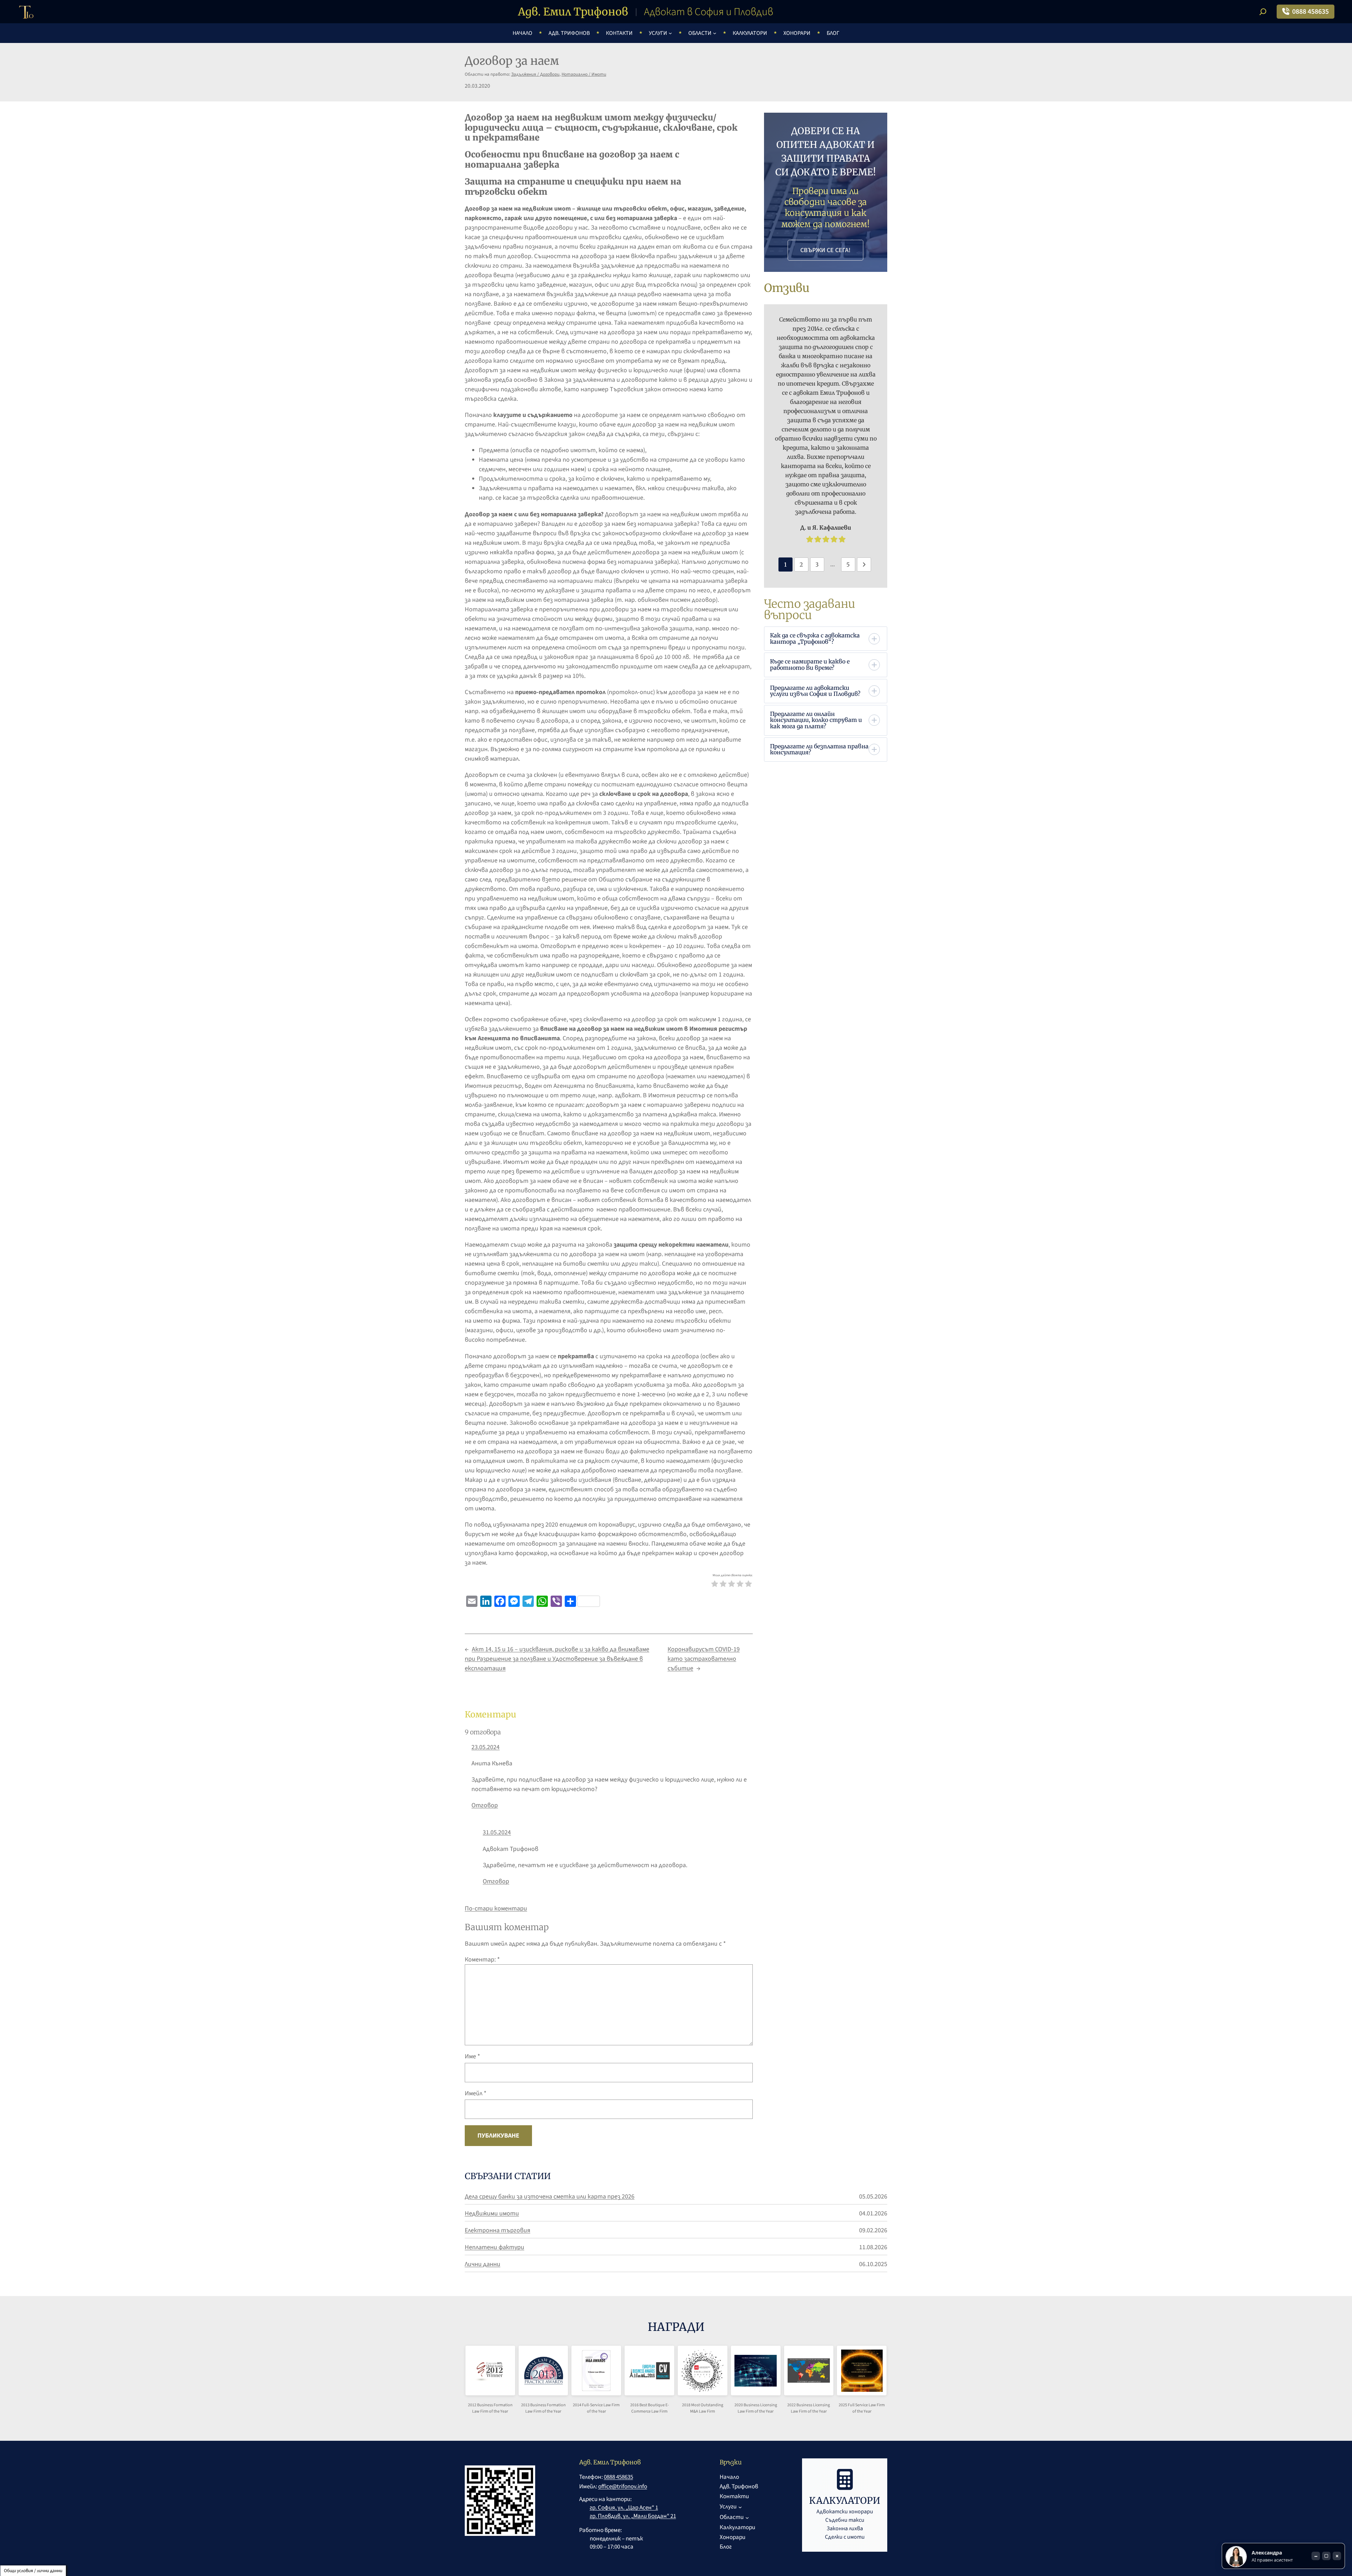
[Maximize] (1326, 2556)
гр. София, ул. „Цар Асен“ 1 (624, 2508)
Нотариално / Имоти (584, 74)
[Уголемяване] (499, 2376)
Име (472, 2056)
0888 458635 (1310, 12)
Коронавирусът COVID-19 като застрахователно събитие (704, 1659)
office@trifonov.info (623, 2487)
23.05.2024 (486, 1747)
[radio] (715, 1585)
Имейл (476, 2093)
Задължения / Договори (535, 74)
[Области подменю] (715, 33)
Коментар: (482, 1960)
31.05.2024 (497, 1832)
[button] (825, 639)
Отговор (485, 1805)
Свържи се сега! (825, 250)
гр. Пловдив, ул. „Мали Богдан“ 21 (633, 2516)
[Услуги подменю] (670, 33)
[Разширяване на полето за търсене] (1263, 12)
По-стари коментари (496, 1908)
